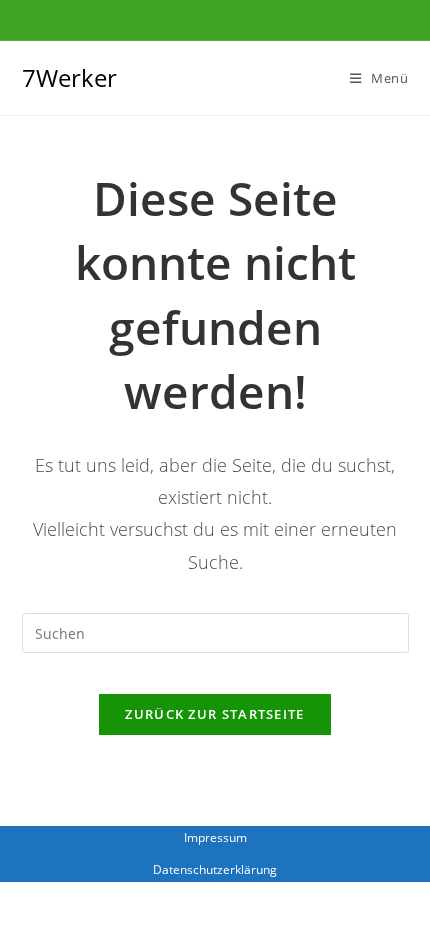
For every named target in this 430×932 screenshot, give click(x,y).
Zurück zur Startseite (214, 714)
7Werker (69, 77)
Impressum (215, 837)
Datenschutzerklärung (215, 869)
